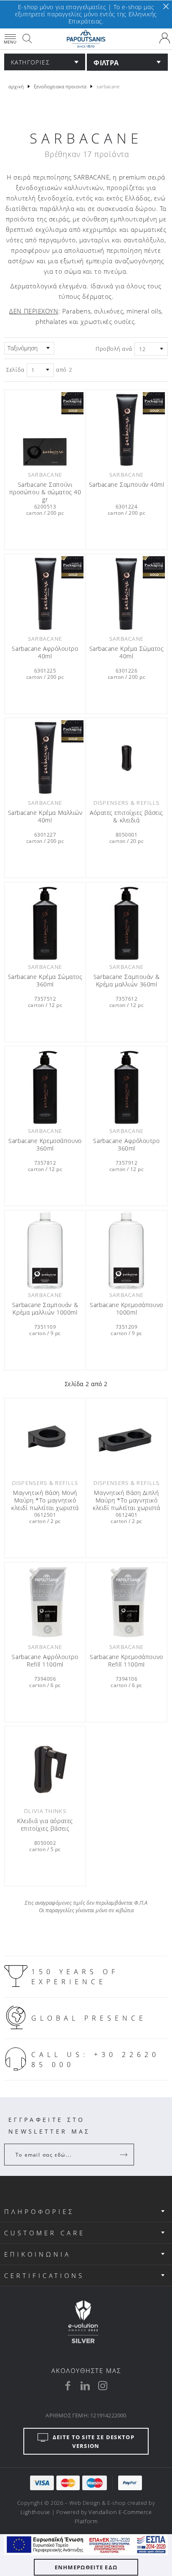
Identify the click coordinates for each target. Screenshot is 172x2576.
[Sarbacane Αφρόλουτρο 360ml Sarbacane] (126, 1086)
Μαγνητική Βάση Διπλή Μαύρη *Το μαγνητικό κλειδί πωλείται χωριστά (126, 1500)
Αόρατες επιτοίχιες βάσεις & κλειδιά (126, 817)
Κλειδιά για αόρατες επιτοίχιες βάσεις (45, 1825)
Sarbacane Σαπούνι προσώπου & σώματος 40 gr (45, 492)
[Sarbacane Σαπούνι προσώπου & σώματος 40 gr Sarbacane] (45, 430)
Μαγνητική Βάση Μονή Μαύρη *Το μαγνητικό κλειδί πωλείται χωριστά (45, 1500)
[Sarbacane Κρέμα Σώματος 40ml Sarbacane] (126, 594)
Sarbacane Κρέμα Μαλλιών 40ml (45, 817)
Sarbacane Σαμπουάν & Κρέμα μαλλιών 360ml (126, 981)
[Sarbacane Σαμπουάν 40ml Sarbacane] (126, 430)
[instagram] (103, 2386)
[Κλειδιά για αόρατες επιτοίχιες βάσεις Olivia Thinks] (45, 1766)
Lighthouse (35, 2512)
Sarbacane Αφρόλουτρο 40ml (45, 652)
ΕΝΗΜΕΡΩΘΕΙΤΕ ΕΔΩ (86, 2567)
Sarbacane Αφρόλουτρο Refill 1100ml (45, 1661)
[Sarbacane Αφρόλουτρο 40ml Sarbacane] (45, 594)
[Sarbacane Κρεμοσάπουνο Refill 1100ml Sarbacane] (126, 1602)
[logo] (86, 39)
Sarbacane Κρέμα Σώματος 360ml (45, 981)
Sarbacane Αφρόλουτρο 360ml (126, 1145)
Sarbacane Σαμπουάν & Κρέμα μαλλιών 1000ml (45, 1309)
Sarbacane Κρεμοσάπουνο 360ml (45, 1145)
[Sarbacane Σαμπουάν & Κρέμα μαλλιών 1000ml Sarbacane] (45, 1250)
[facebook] (68, 2386)
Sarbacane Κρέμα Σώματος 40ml (127, 652)
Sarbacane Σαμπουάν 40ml (127, 485)
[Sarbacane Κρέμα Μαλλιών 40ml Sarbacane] (45, 758)
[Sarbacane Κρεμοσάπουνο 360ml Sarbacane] (45, 1086)
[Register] (124, 2155)
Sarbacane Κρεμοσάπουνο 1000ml (126, 1309)
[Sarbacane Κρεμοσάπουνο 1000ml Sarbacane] (126, 1250)
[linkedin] (85, 2386)
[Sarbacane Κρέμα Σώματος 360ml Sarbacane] (45, 922)
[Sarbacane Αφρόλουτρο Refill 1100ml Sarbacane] (45, 1602)
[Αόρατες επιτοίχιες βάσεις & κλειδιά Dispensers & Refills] (126, 758)
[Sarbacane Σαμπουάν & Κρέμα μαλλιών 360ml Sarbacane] (126, 922)
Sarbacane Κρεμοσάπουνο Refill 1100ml (126, 1661)
